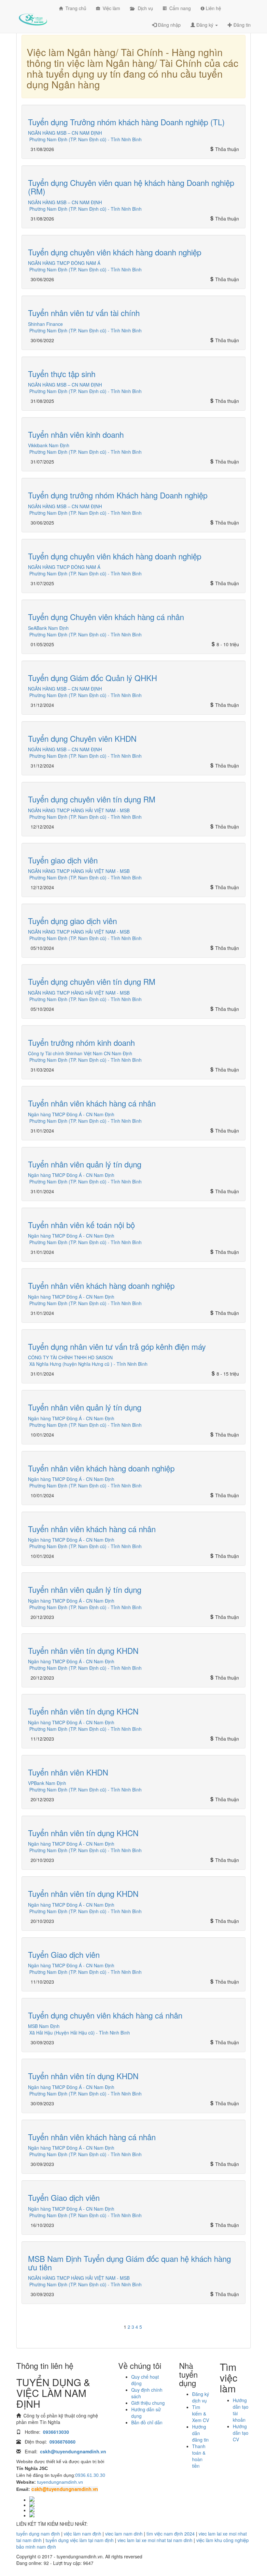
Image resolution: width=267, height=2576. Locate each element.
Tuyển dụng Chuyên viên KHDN (82, 738)
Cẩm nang (179, 8)
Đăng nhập (169, 25)
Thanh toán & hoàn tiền (199, 2456)
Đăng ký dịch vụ (201, 2397)
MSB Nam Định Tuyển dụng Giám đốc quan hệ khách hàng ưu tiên (129, 2263)
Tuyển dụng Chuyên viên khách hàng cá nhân (106, 617)
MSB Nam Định (44, 2026)
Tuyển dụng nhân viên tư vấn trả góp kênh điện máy (117, 1346)
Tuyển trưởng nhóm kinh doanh (81, 1042)
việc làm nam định (83, 2534)
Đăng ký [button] (205, 25)
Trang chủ (75, 8)
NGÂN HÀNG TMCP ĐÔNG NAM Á (64, 263)
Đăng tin (241, 25)
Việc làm (110, 8)
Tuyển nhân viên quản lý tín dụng (85, 1164)
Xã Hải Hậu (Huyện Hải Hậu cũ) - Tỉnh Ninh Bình (80, 2033)
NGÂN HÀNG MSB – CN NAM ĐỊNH (65, 133)
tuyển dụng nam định (38, 2534)
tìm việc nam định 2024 (171, 2534)
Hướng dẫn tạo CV (241, 2433)
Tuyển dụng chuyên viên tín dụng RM (92, 799)
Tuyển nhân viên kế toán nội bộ (81, 1225)
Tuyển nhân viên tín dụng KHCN (83, 1711)
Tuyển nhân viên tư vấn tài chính (84, 313)
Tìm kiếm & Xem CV (201, 2414)
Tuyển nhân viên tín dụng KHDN (83, 1650)
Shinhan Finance (45, 324)
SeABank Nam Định (48, 628)
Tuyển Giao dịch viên (64, 1954)
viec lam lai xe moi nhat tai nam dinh (155, 2540)
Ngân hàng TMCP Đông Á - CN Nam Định (71, 1114)
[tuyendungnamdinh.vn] (33, 15)
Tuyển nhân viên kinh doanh (76, 434)
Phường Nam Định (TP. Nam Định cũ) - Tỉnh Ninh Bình (85, 139)
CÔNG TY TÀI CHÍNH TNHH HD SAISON (70, 1357)
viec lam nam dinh (124, 2534)
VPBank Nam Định (47, 1783)
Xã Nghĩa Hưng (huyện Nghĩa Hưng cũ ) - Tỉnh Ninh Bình (88, 1364)
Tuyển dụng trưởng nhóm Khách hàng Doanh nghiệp (118, 495)
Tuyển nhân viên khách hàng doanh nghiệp (101, 1285)
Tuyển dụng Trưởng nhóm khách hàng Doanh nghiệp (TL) (126, 122)
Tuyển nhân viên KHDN (68, 1772)
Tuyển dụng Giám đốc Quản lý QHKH (92, 678)
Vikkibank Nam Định (49, 445)
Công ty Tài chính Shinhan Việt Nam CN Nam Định (80, 1053)
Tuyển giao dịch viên (63, 860)
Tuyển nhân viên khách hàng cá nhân (92, 1103)
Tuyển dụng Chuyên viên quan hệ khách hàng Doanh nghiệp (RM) (131, 187)
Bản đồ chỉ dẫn (147, 2422)
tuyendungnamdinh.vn (60, 2482)
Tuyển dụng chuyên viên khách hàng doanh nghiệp (115, 252)
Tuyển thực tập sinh (62, 374)
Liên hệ (213, 8)
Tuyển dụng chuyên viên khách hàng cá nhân (105, 2015)
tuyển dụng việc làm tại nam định (80, 2540)
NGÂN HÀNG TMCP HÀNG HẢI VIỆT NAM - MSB (79, 810)
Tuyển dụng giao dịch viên (72, 921)
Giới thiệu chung (148, 2403)
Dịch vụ (143, 8)
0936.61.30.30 (90, 2475)
